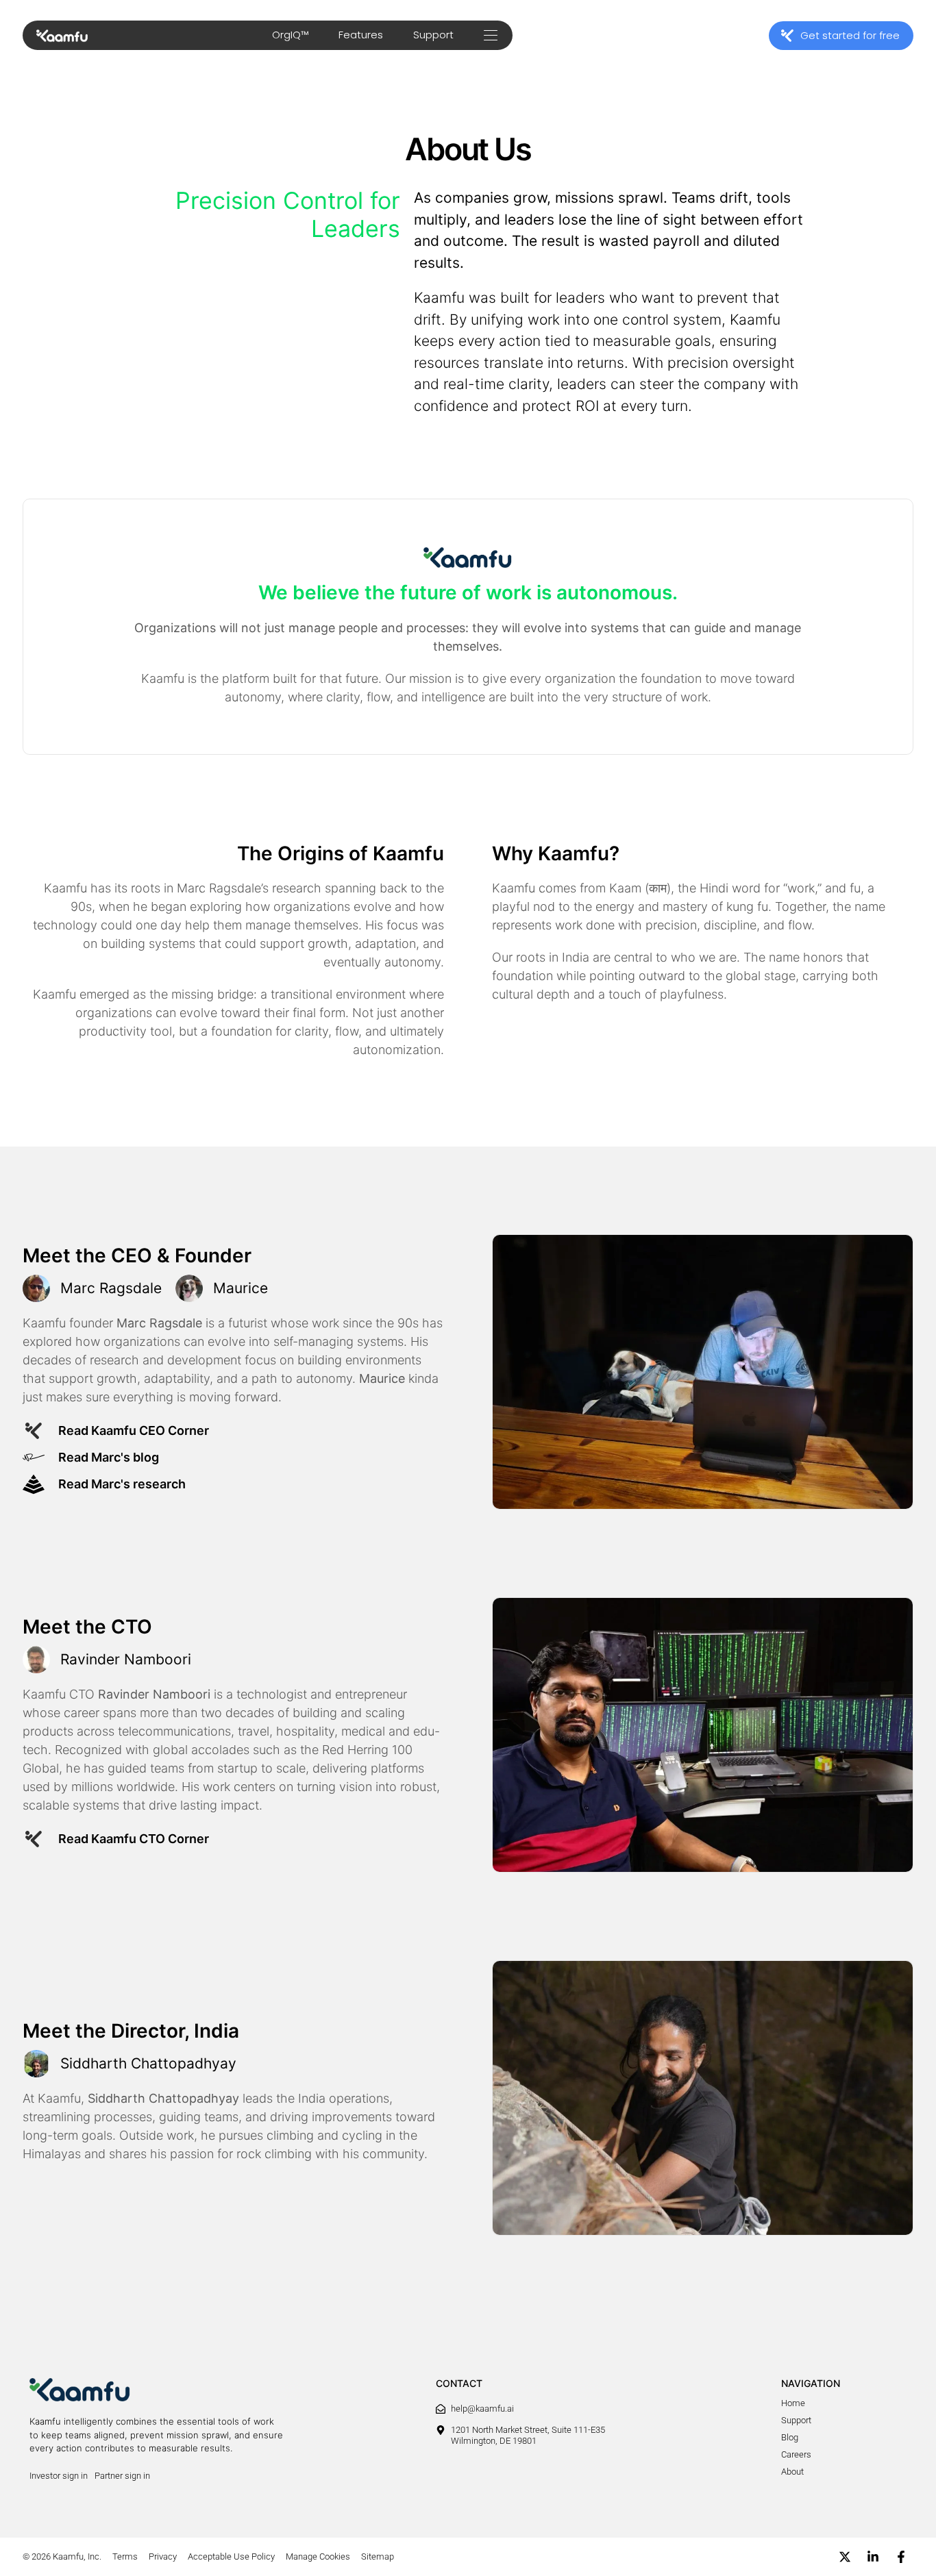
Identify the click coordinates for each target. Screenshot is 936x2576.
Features (361, 35)
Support (433, 35)
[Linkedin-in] (873, 2557)
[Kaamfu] (62, 36)
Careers (796, 2454)
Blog (790, 2437)
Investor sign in (59, 2476)
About (792, 2472)
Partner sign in (122, 2476)
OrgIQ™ (290, 35)
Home (793, 2403)
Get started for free (850, 35)
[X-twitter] (845, 2557)
